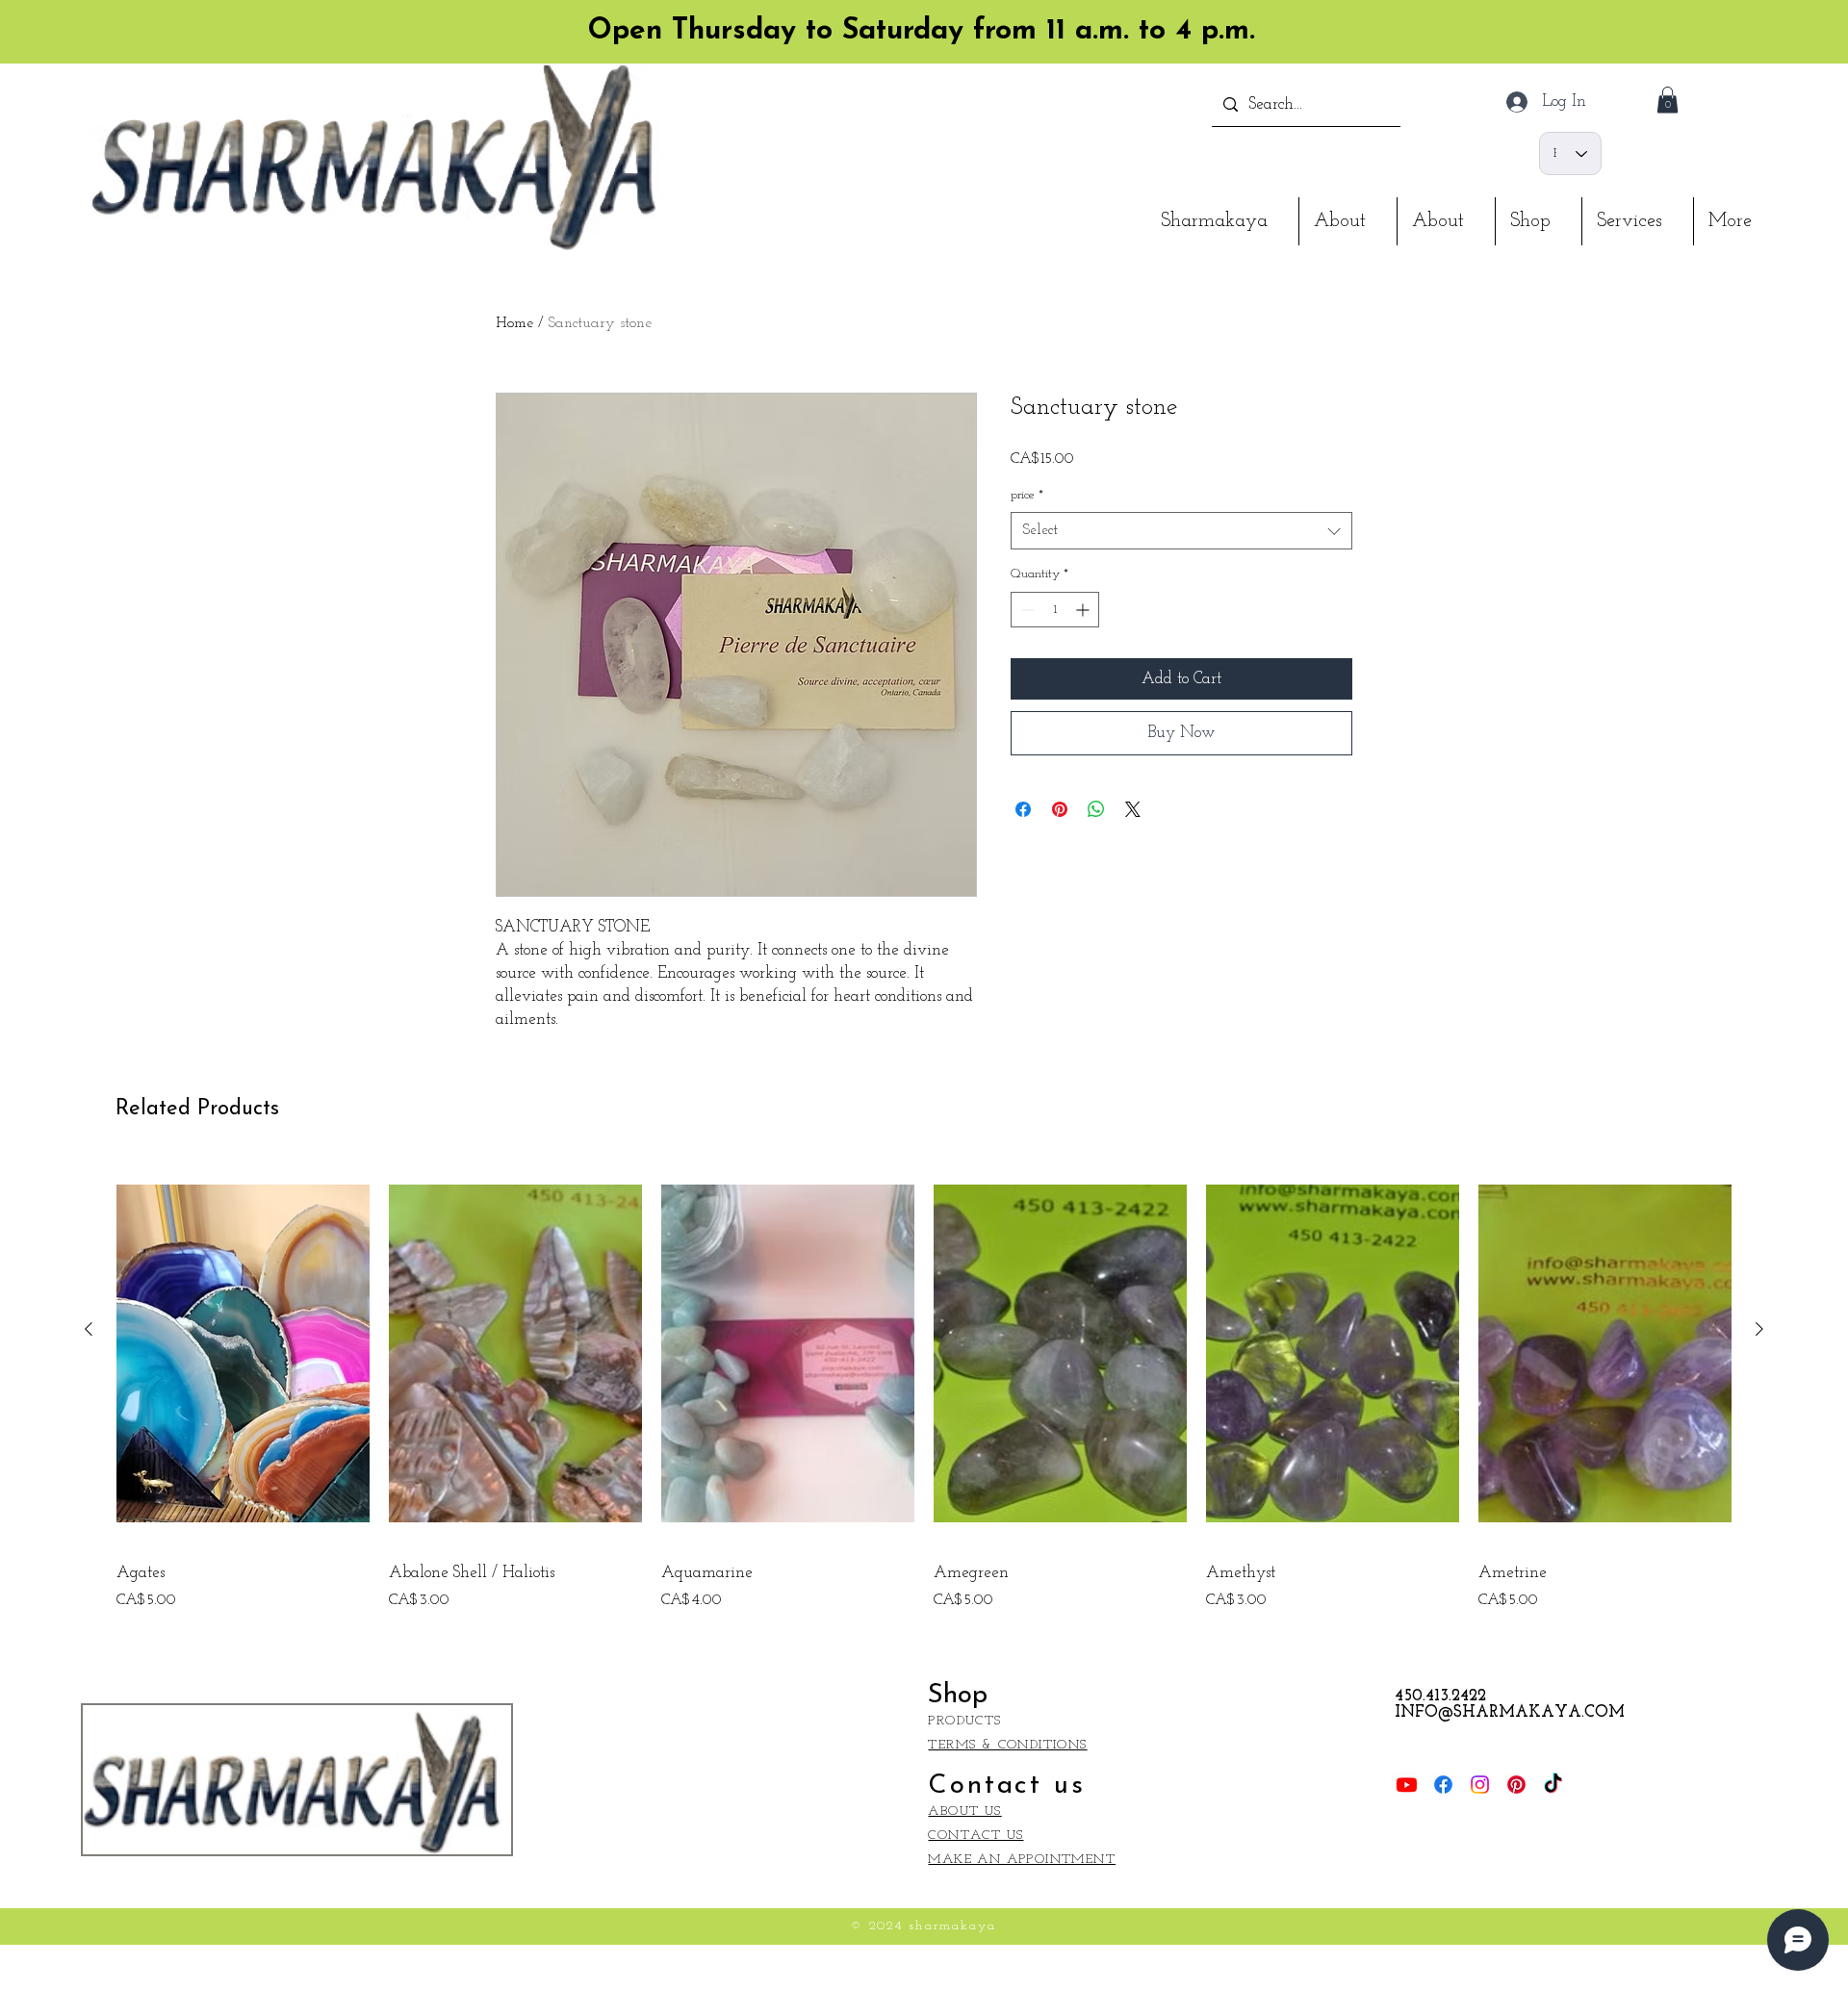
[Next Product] (1759, 1329)
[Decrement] (1026, 610)
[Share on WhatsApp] (1096, 809)
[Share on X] (1133, 809)
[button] (1668, 100)
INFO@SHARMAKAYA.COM (1510, 1712)
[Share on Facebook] (1023, 809)
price (1027, 495)
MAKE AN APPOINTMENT (1022, 1860)
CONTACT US (975, 1836)
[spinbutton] (1055, 610)
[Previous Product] (89, 1329)
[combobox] (1181, 531)
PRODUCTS (964, 1721)
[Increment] (1084, 610)
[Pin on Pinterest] (1060, 809)
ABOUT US (964, 1811)
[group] (924, 1386)
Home (514, 323)
